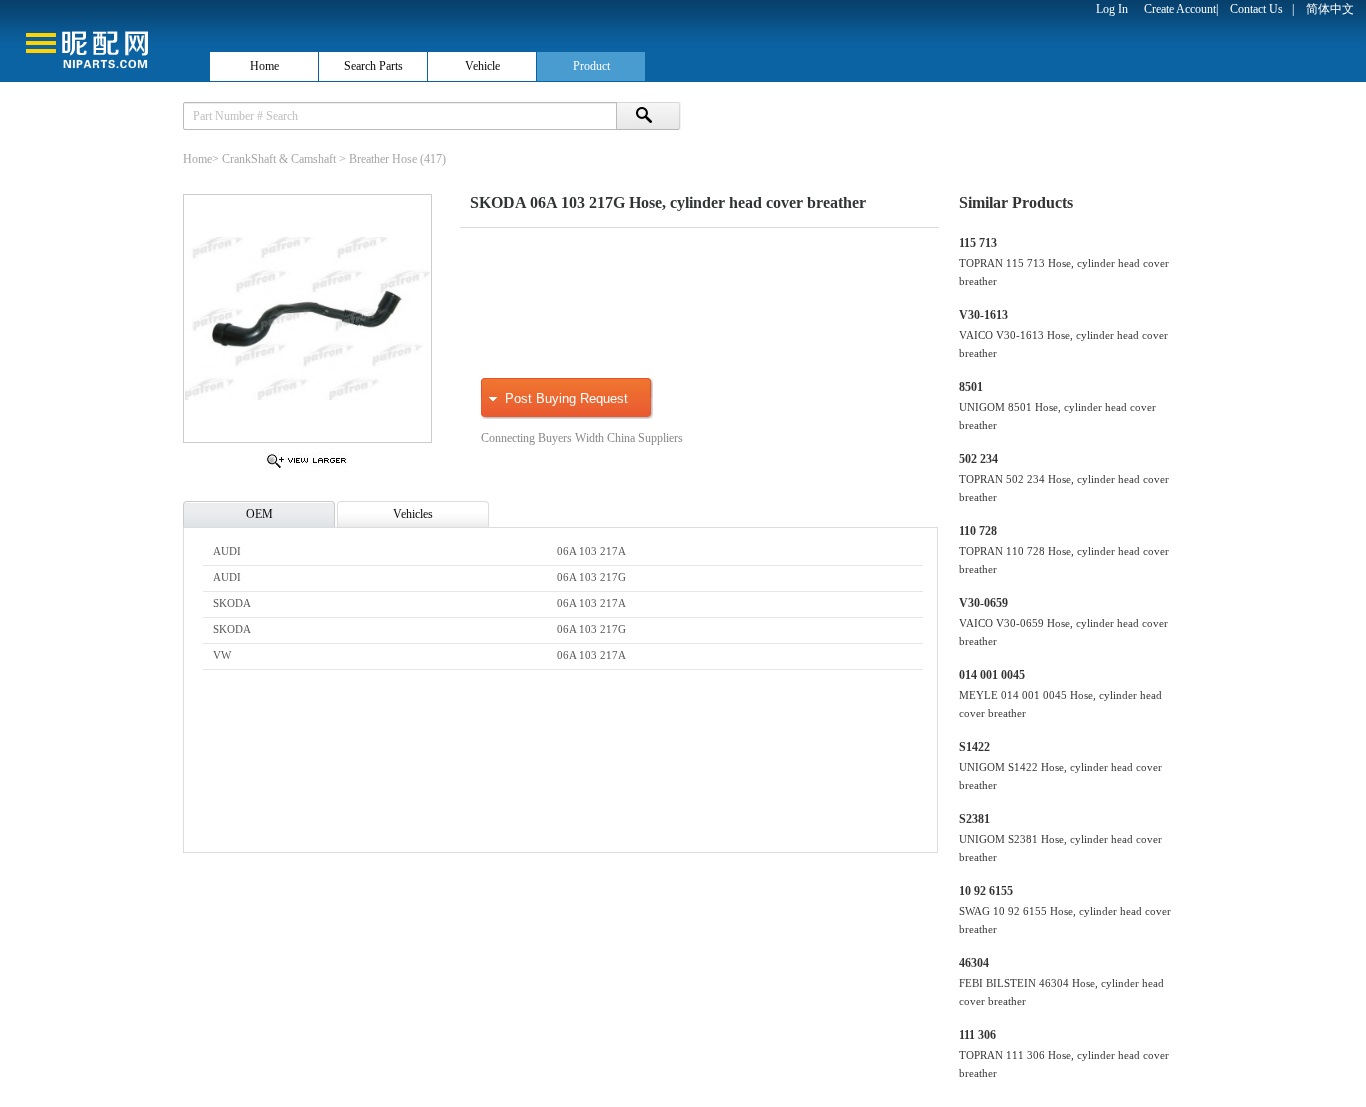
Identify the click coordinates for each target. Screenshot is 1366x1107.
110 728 (978, 531)
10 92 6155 (986, 891)
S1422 (974, 747)
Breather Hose (383, 159)
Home (264, 66)
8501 (971, 387)
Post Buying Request (566, 398)
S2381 (974, 819)
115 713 (978, 243)
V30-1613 (983, 315)
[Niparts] (104, 40)
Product (591, 66)
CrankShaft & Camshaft (279, 159)
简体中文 (1330, 9)
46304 (974, 963)
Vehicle (482, 66)
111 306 (977, 1035)
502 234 (978, 459)
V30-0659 (983, 603)
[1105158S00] (306, 467)
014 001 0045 (992, 675)
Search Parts (373, 66)
